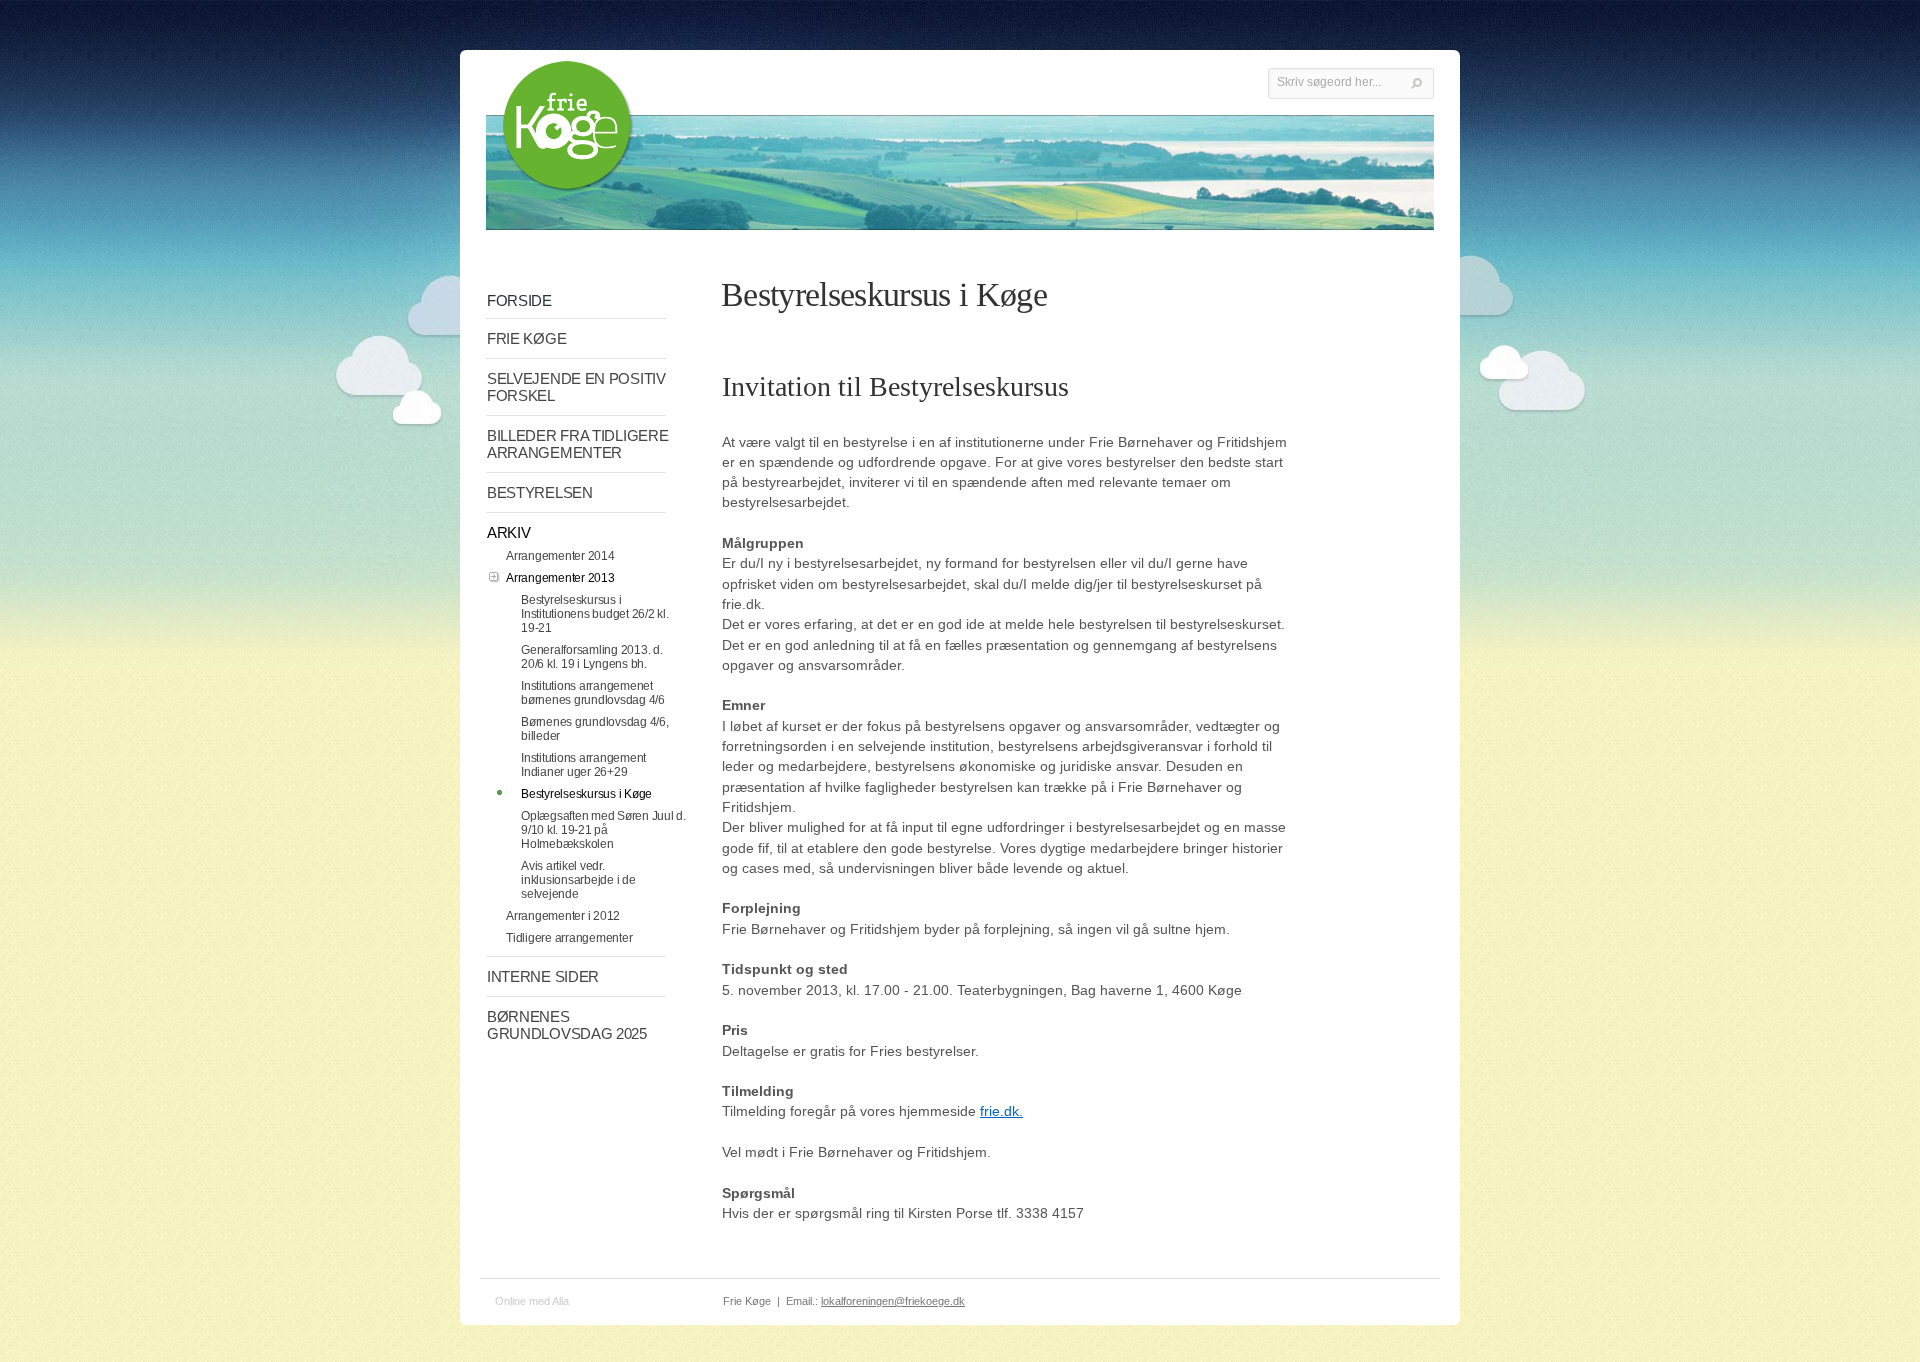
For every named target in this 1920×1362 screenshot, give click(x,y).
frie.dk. (1001, 1111)
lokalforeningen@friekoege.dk (893, 1301)
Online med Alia (532, 1301)
